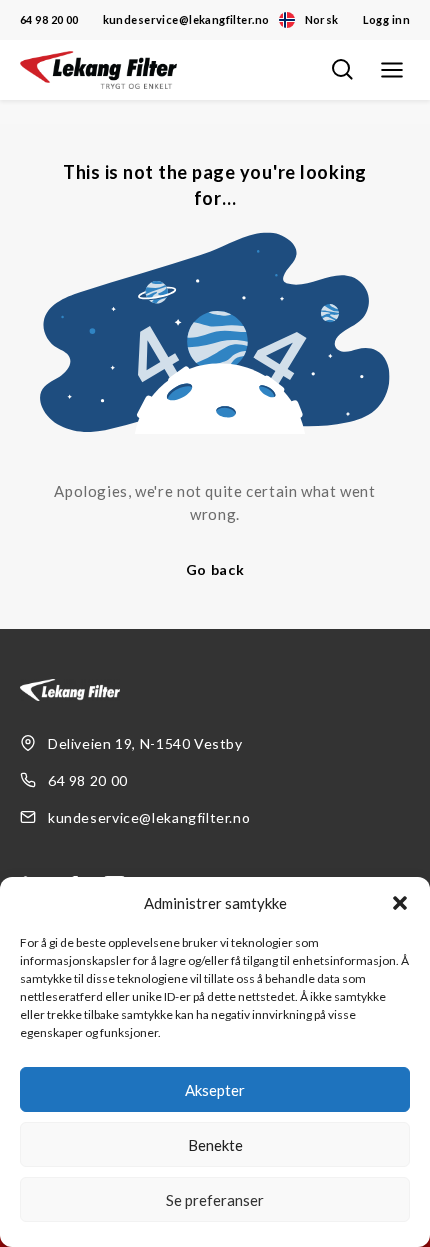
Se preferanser (215, 1200)
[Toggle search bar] (342, 70)
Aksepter (215, 1090)
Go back (215, 569)
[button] (400, 903)
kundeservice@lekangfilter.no (186, 19)
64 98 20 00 (49, 19)
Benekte (215, 1145)
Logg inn (386, 19)
